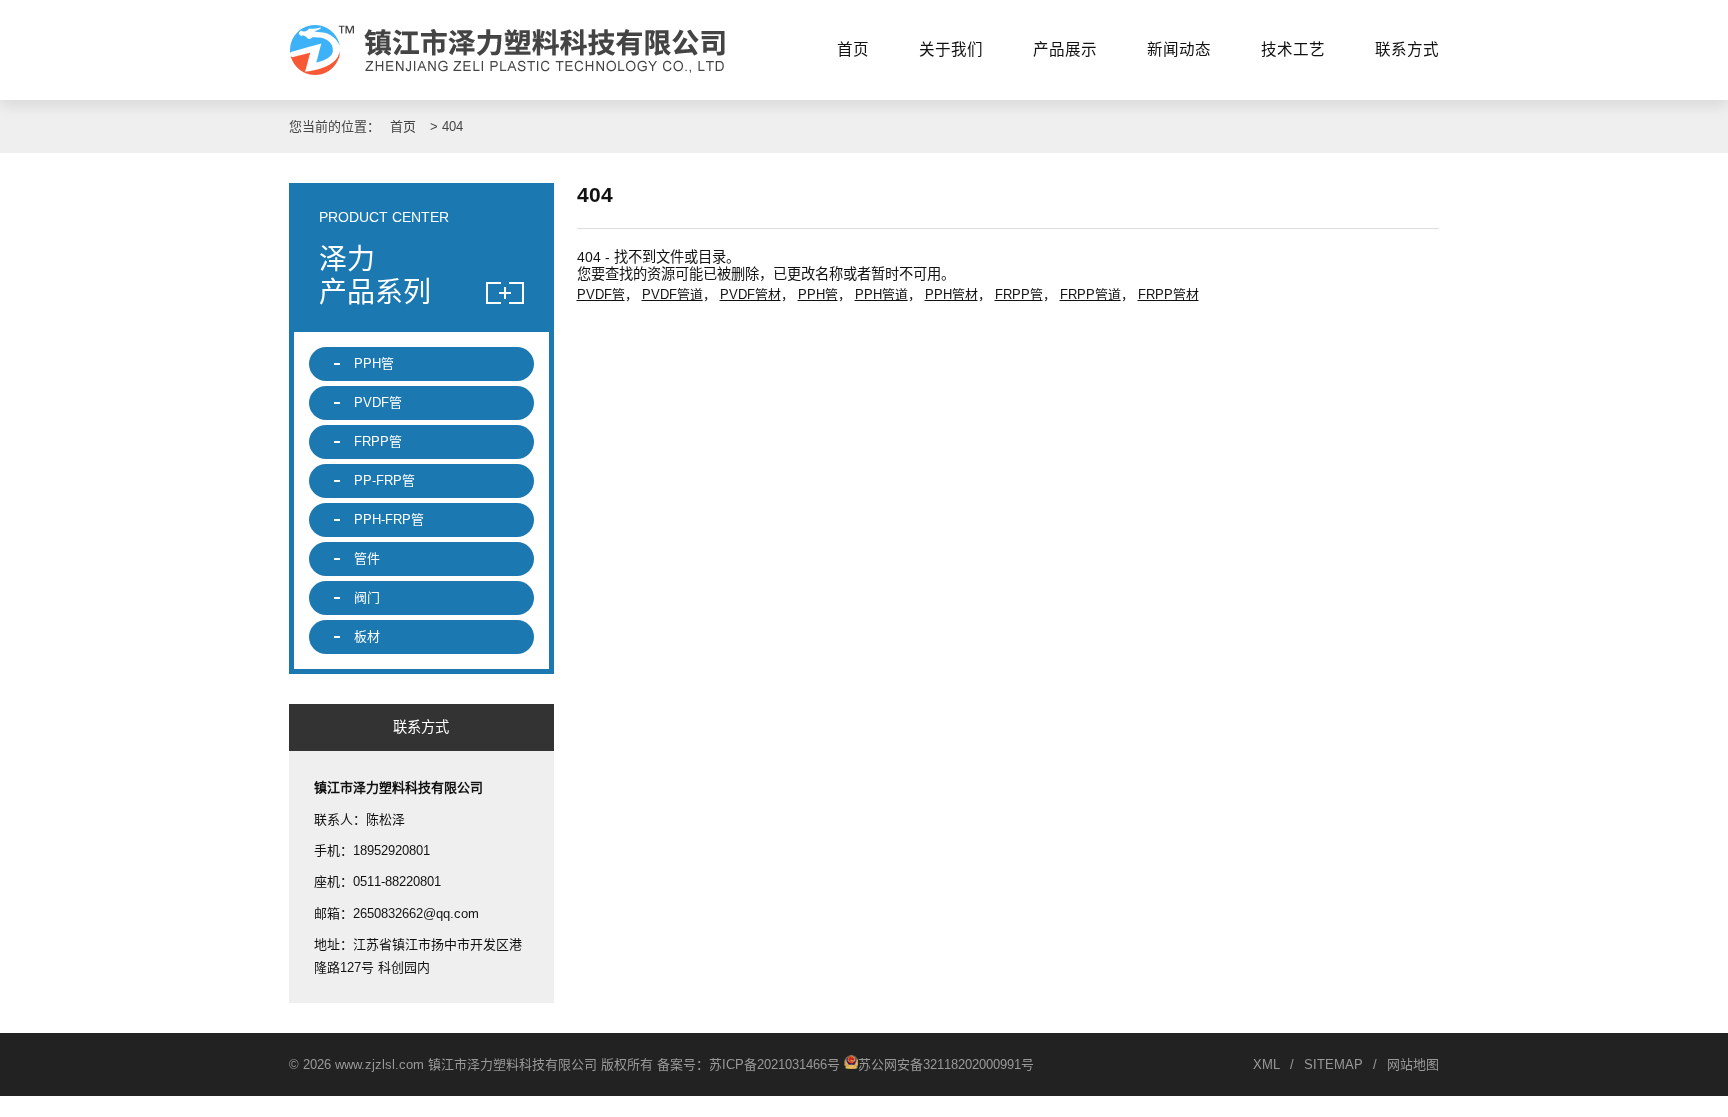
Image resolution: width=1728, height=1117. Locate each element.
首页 (853, 49)
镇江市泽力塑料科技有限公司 (516, 50)
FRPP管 (1019, 294)
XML (1266, 1064)
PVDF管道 (672, 294)
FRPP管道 (1090, 294)
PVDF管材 (750, 294)
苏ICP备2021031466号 (774, 1064)
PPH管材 (951, 294)
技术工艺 (1293, 49)
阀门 (367, 597)
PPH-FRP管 (389, 519)
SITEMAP (1333, 1064)
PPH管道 (881, 294)
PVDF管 (601, 294)
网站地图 (1413, 1064)
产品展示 (1065, 49)
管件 (367, 558)
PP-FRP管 (384, 480)
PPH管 (818, 294)
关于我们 (951, 49)
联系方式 (1407, 49)
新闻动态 (1179, 49)
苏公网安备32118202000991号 (946, 1064)
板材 (367, 636)
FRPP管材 (1168, 294)
